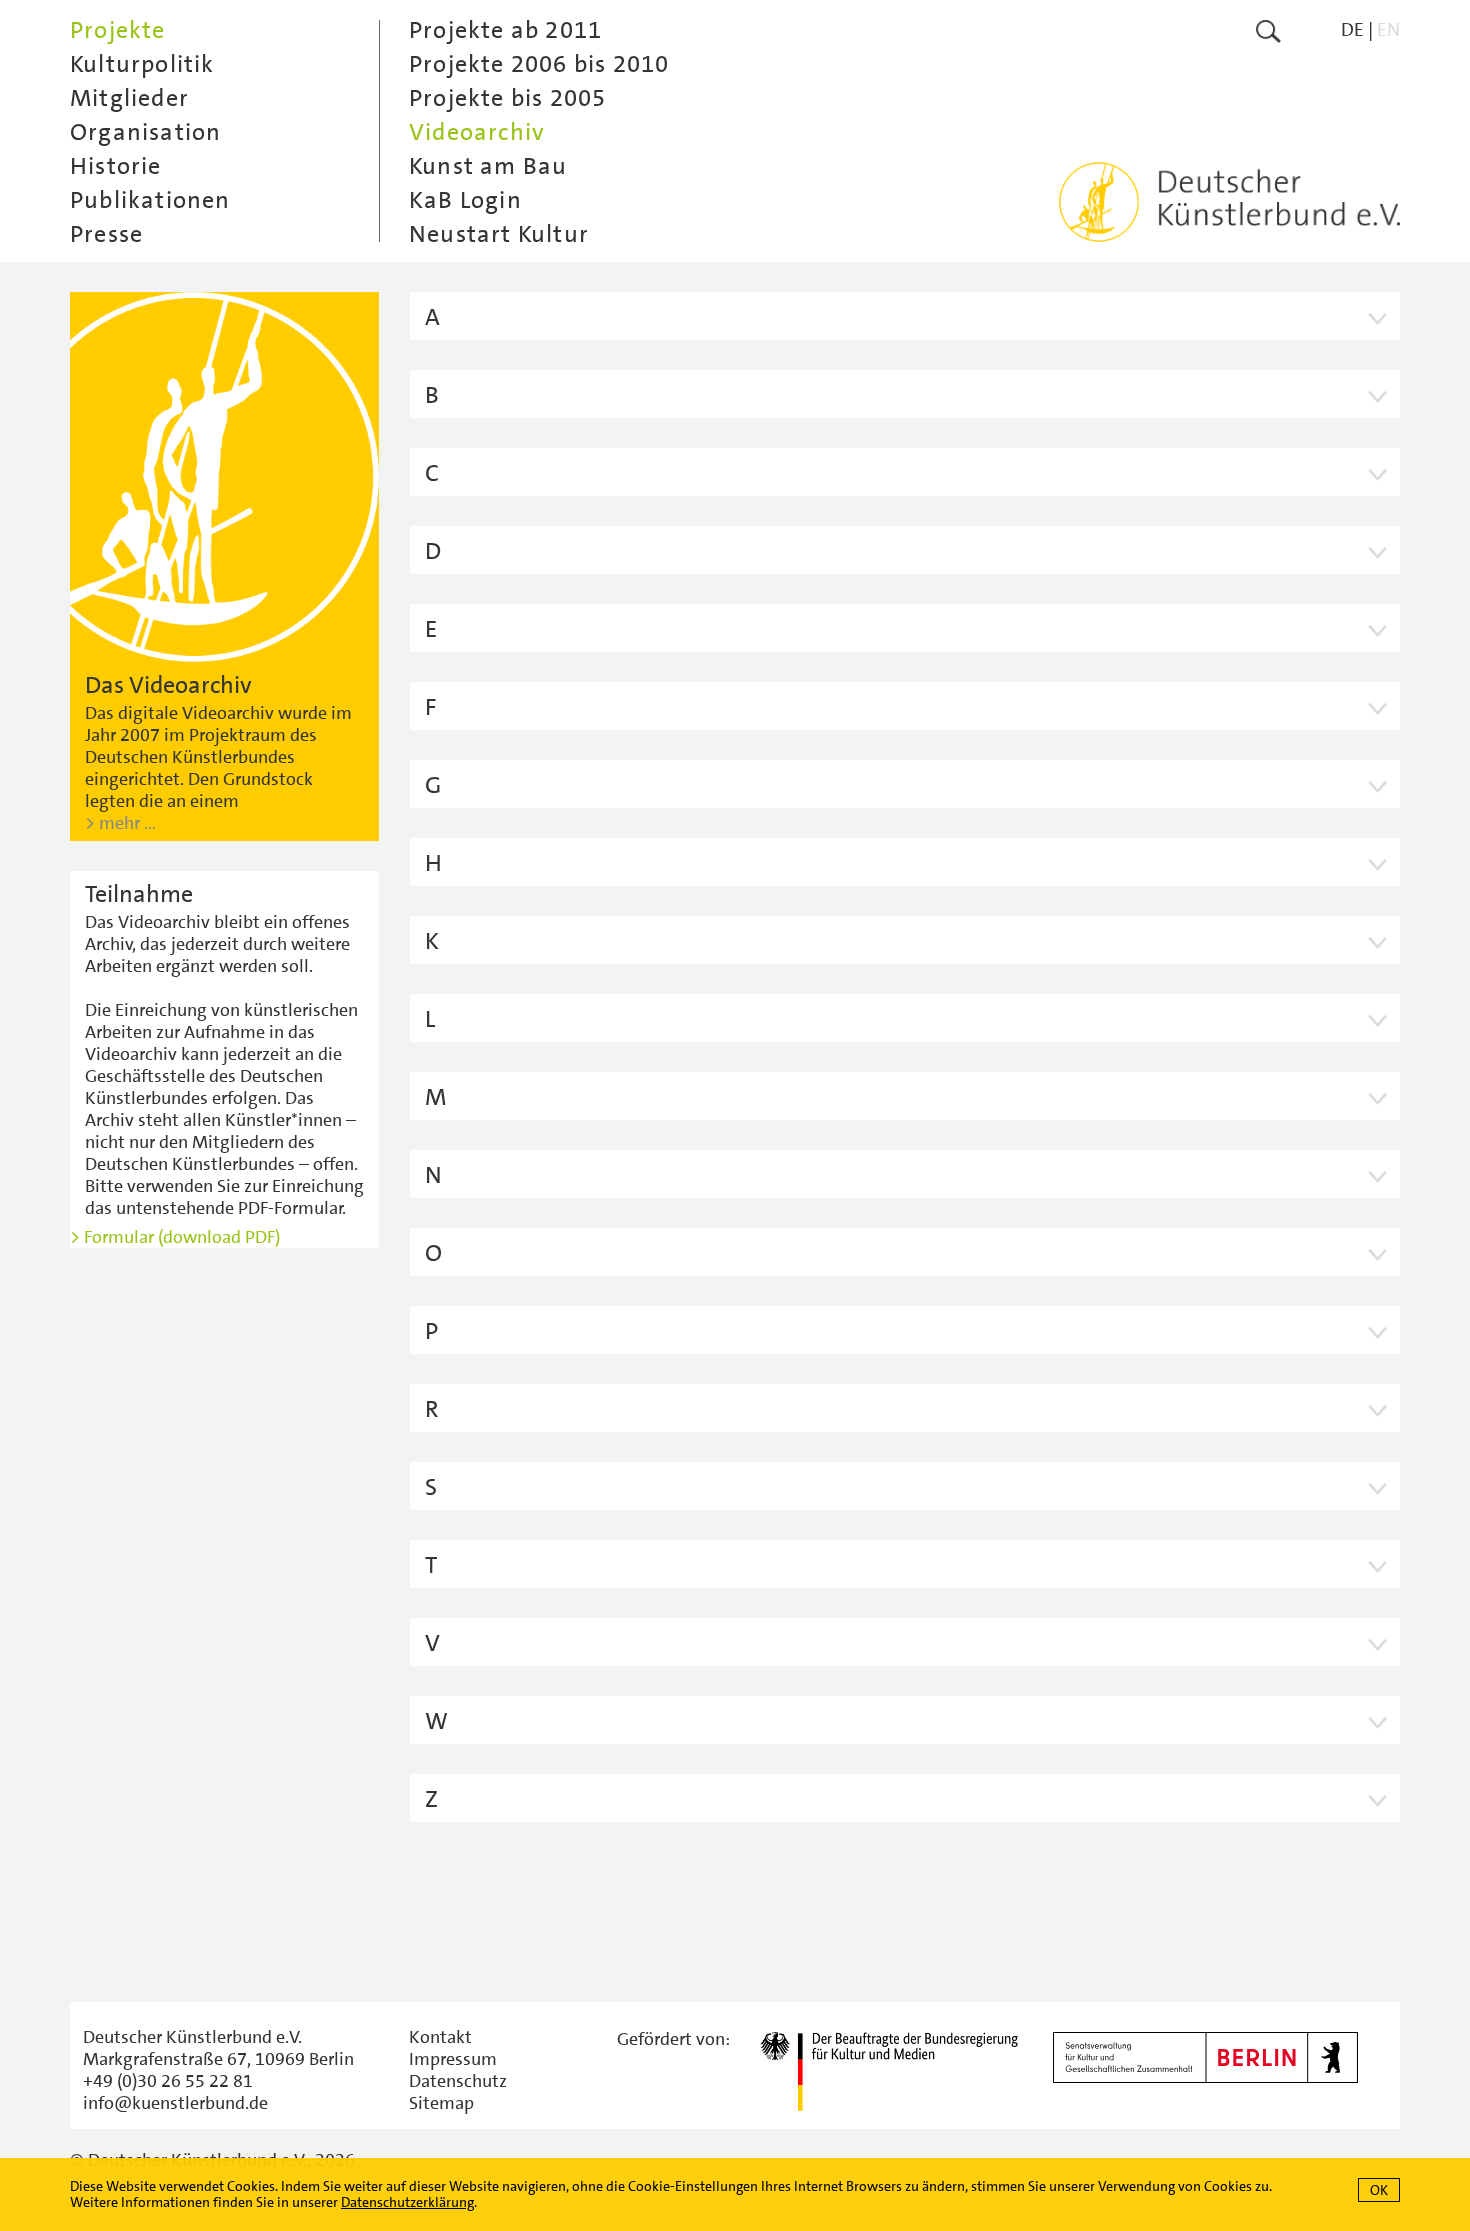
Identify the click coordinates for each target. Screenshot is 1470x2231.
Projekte (118, 30)
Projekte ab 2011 (505, 30)
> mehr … (120, 823)
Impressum (453, 2059)
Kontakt (440, 2037)
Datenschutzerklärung (407, 2202)
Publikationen (150, 200)
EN (1388, 29)
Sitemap (441, 2103)
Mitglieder (129, 98)
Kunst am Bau (488, 166)
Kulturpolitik (142, 64)
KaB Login (465, 200)
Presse (106, 234)
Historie (116, 166)
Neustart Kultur (499, 234)
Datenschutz (458, 2081)
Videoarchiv (477, 132)
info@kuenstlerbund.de (175, 2103)
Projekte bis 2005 (507, 98)
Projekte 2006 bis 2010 (539, 64)
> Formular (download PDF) (175, 1237)
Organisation (145, 132)
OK (1379, 2190)
